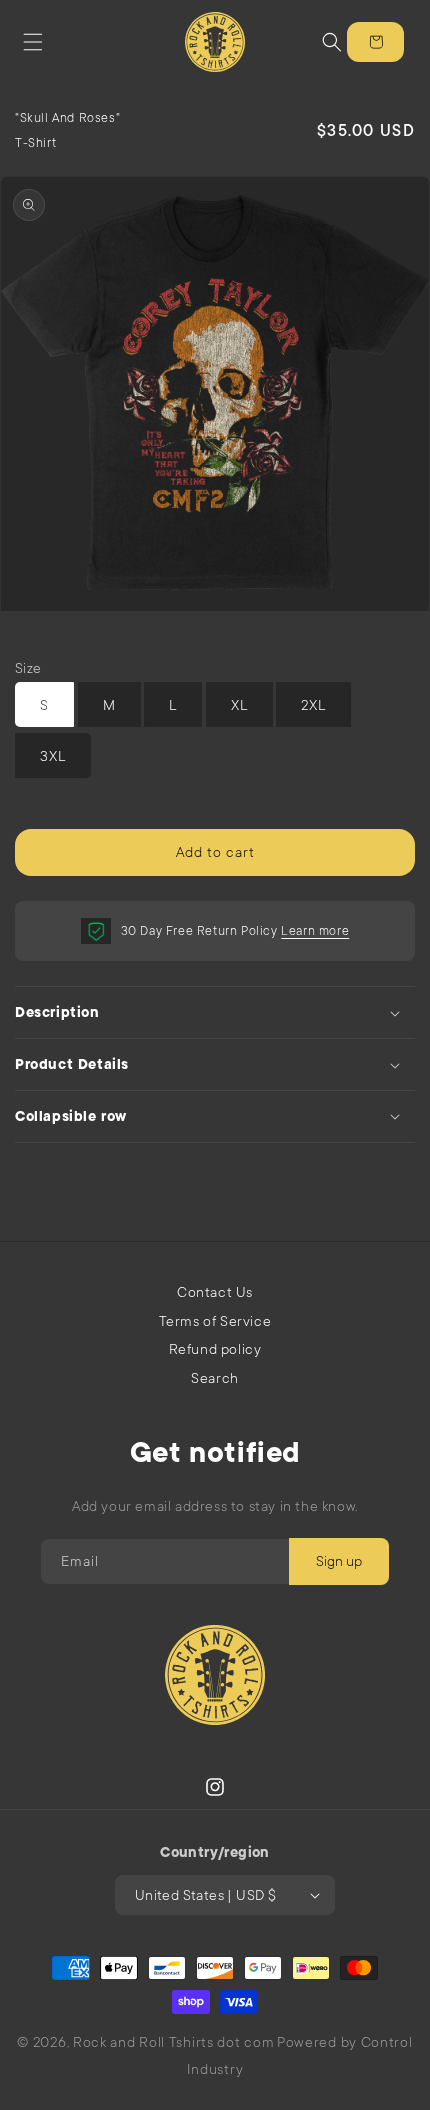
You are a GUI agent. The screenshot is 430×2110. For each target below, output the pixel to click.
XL (239, 705)
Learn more (315, 931)
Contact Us (215, 1292)
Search (215, 1378)
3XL (53, 756)
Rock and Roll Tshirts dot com (173, 2042)
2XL (313, 705)
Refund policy (215, 1349)
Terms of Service (215, 1321)
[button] (33, 42)
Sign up (339, 1561)
